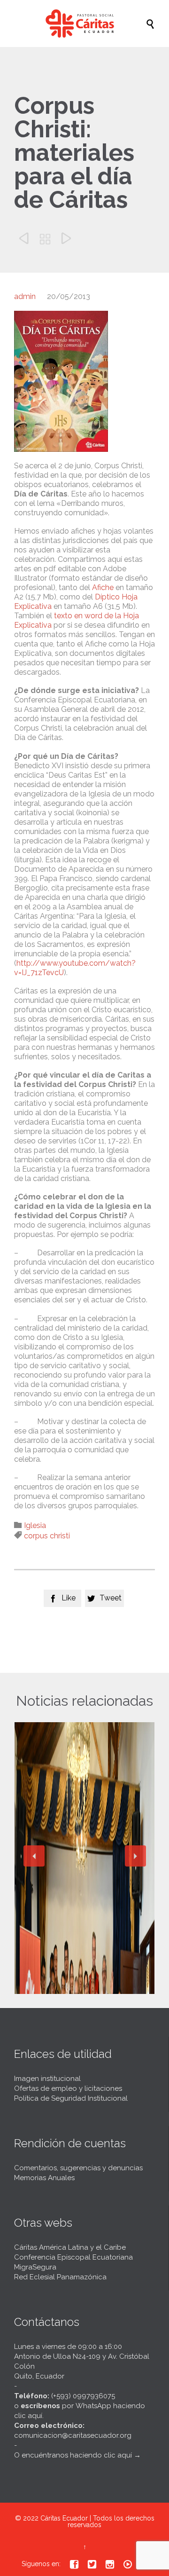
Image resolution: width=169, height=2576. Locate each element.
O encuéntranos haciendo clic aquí (73, 2455)
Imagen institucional (47, 2079)
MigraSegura (35, 2267)
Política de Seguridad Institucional (71, 2098)
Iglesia (35, 1525)
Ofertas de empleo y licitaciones (68, 2088)
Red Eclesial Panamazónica (60, 2277)
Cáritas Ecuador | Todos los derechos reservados (97, 2521)
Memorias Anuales (44, 2178)
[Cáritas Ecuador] (89, 24)
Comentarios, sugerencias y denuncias (78, 2168)
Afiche (103, 587)
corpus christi (47, 1536)
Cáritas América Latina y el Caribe (70, 2247)
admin (25, 296)
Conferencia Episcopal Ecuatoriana (73, 2257)
